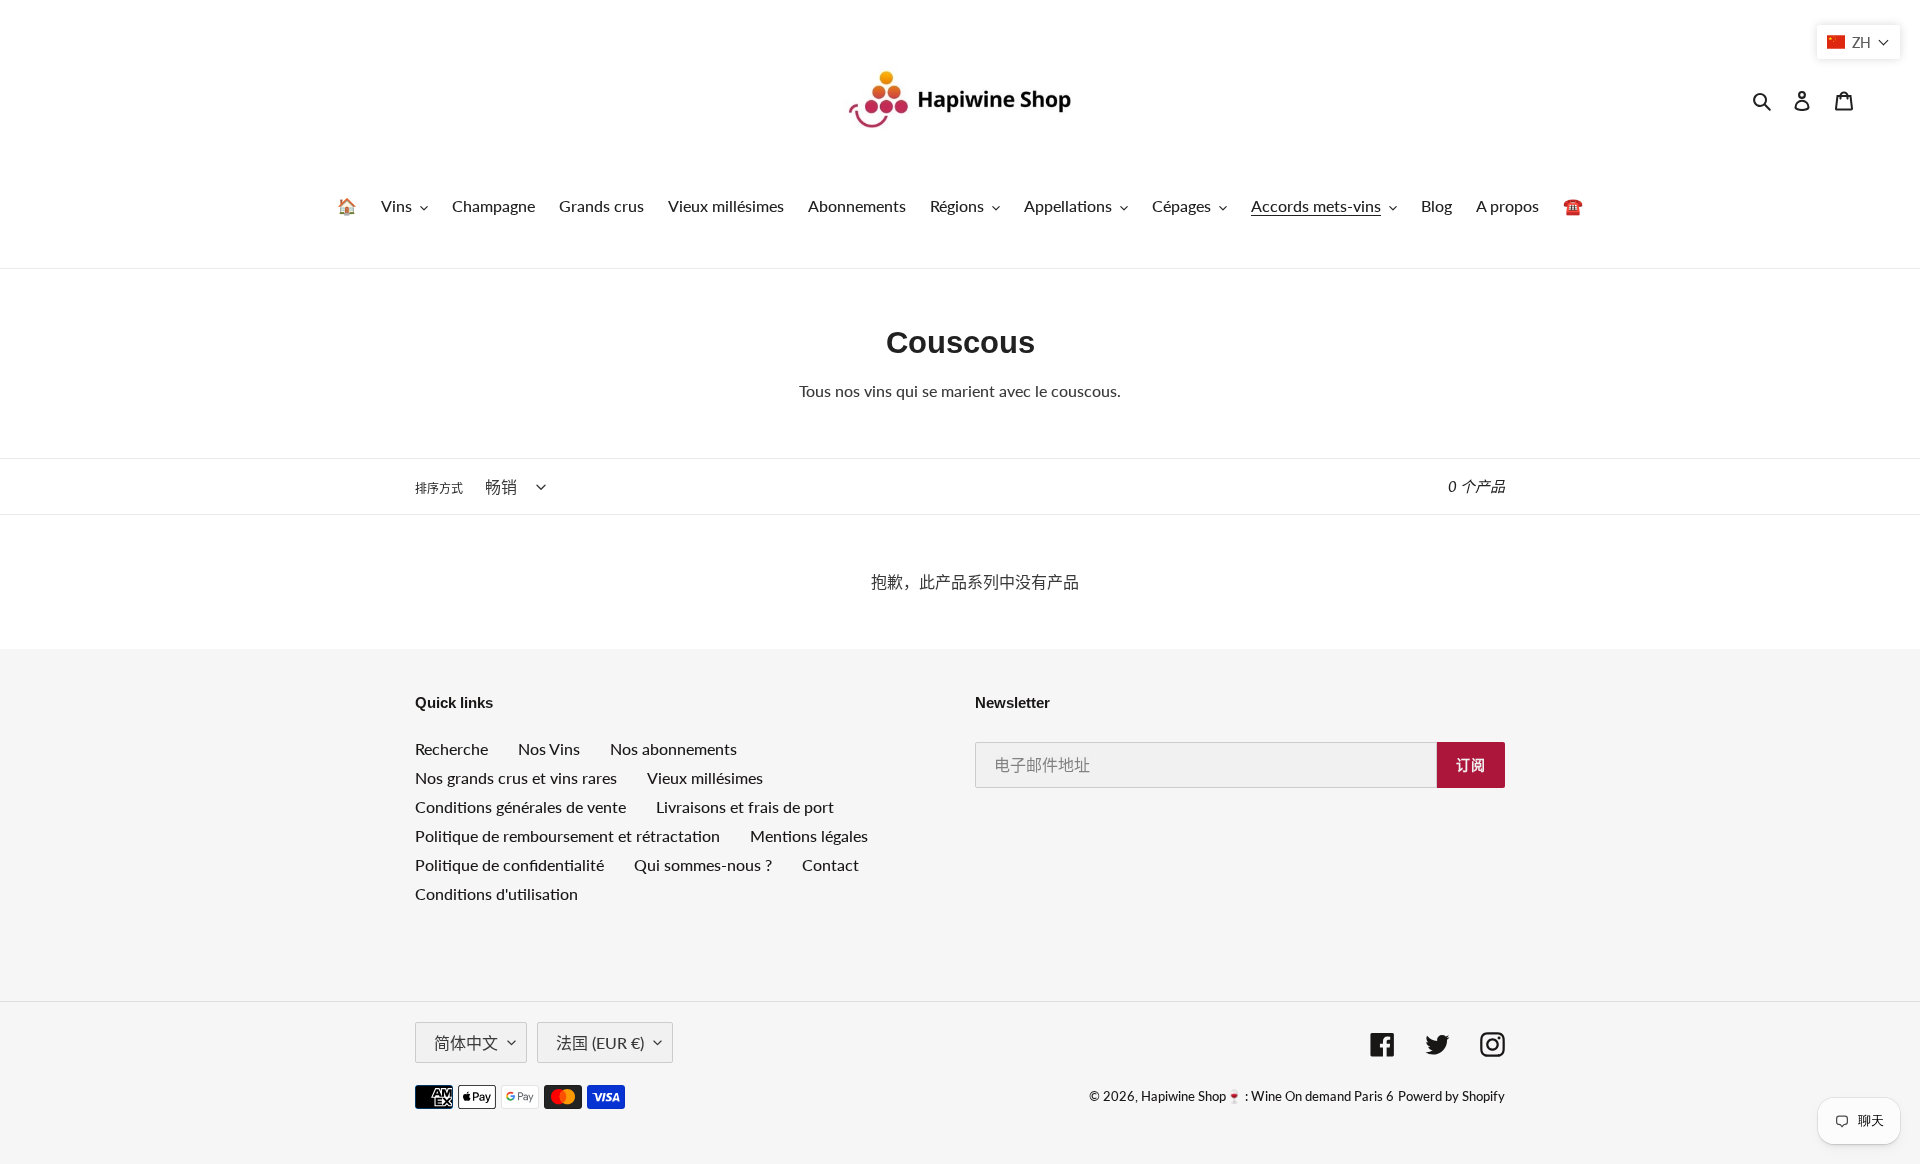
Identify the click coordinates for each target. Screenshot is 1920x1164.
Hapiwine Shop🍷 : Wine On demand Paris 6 (1267, 1096)
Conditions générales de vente (520, 806)
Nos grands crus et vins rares (516, 777)
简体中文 (466, 1042)
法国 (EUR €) (600, 1042)
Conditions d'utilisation (496, 893)
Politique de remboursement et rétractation (567, 835)
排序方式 (439, 488)
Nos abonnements (673, 748)
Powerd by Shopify (1451, 1096)
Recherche (451, 748)
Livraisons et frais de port (745, 806)
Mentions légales (809, 835)
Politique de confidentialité (509, 864)
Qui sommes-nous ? (703, 864)
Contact (830, 864)
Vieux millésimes (705, 777)
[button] (1858, 42)
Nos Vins (549, 748)
